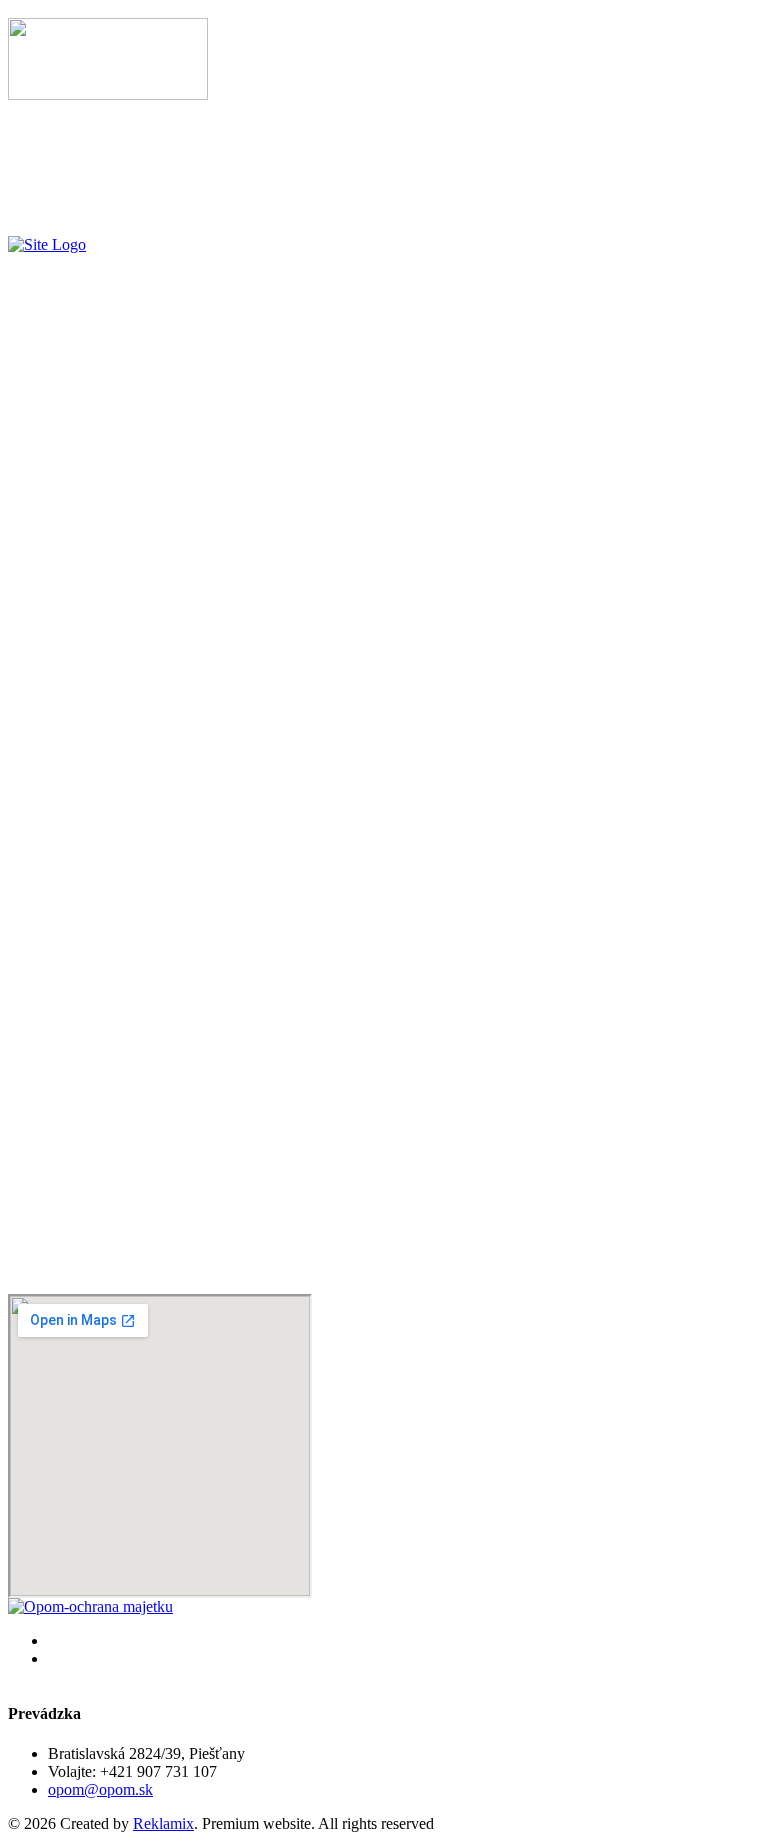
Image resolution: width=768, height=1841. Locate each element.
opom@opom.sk (100, 1789)
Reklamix (163, 1823)
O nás (66, 182)
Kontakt (73, 200)
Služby (70, 146)
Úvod (66, 128)
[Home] (47, 244)
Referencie (82, 164)
